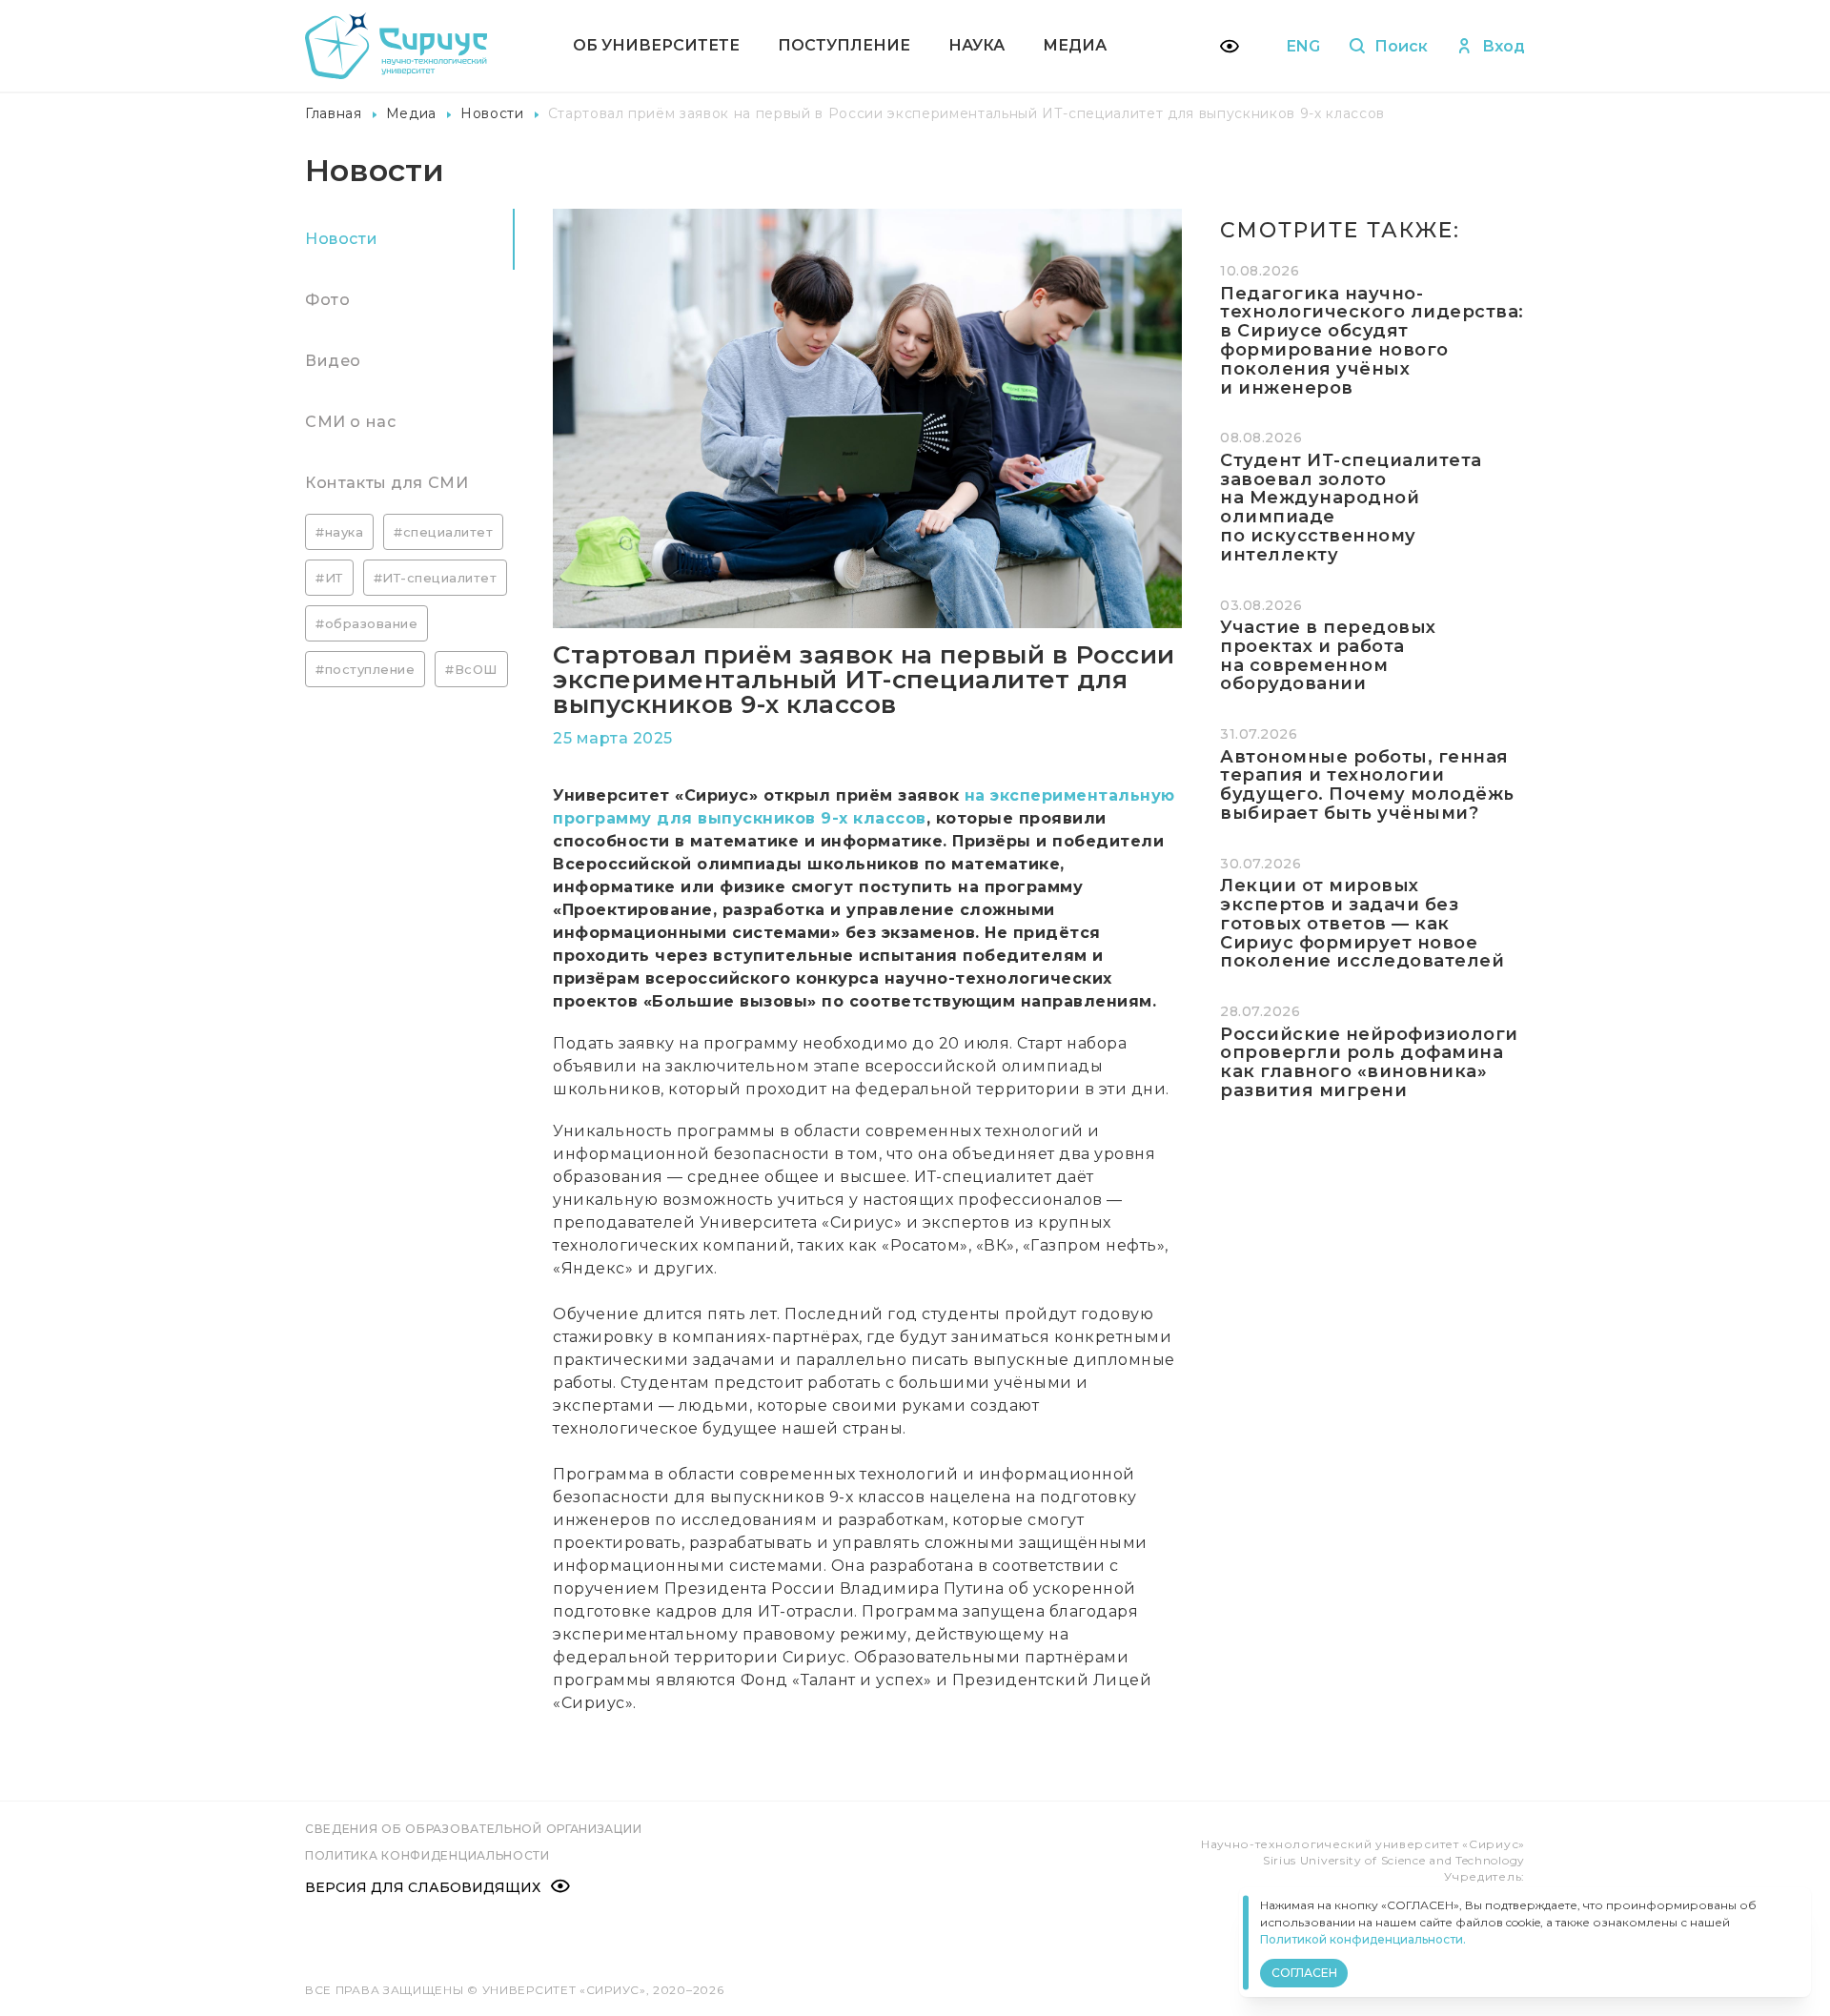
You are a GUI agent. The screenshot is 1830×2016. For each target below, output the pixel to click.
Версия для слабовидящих (423, 1887)
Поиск (1401, 46)
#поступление (365, 669)
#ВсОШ (471, 669)
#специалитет (443, 532)
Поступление (844, 45)
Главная (334, 113)
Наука (976, 45)
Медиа (1075, 45)
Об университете (656, 45)
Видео (333, 361)
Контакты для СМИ (386, 483)
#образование (366, 623)
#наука (339, 532)
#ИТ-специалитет (436, 578)
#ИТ (329, 578)
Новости (492, 113)
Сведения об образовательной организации (473, 1829)
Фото (327, 300)
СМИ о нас (350, 422)
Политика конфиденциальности (427, 1855)
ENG (1303, 46)
